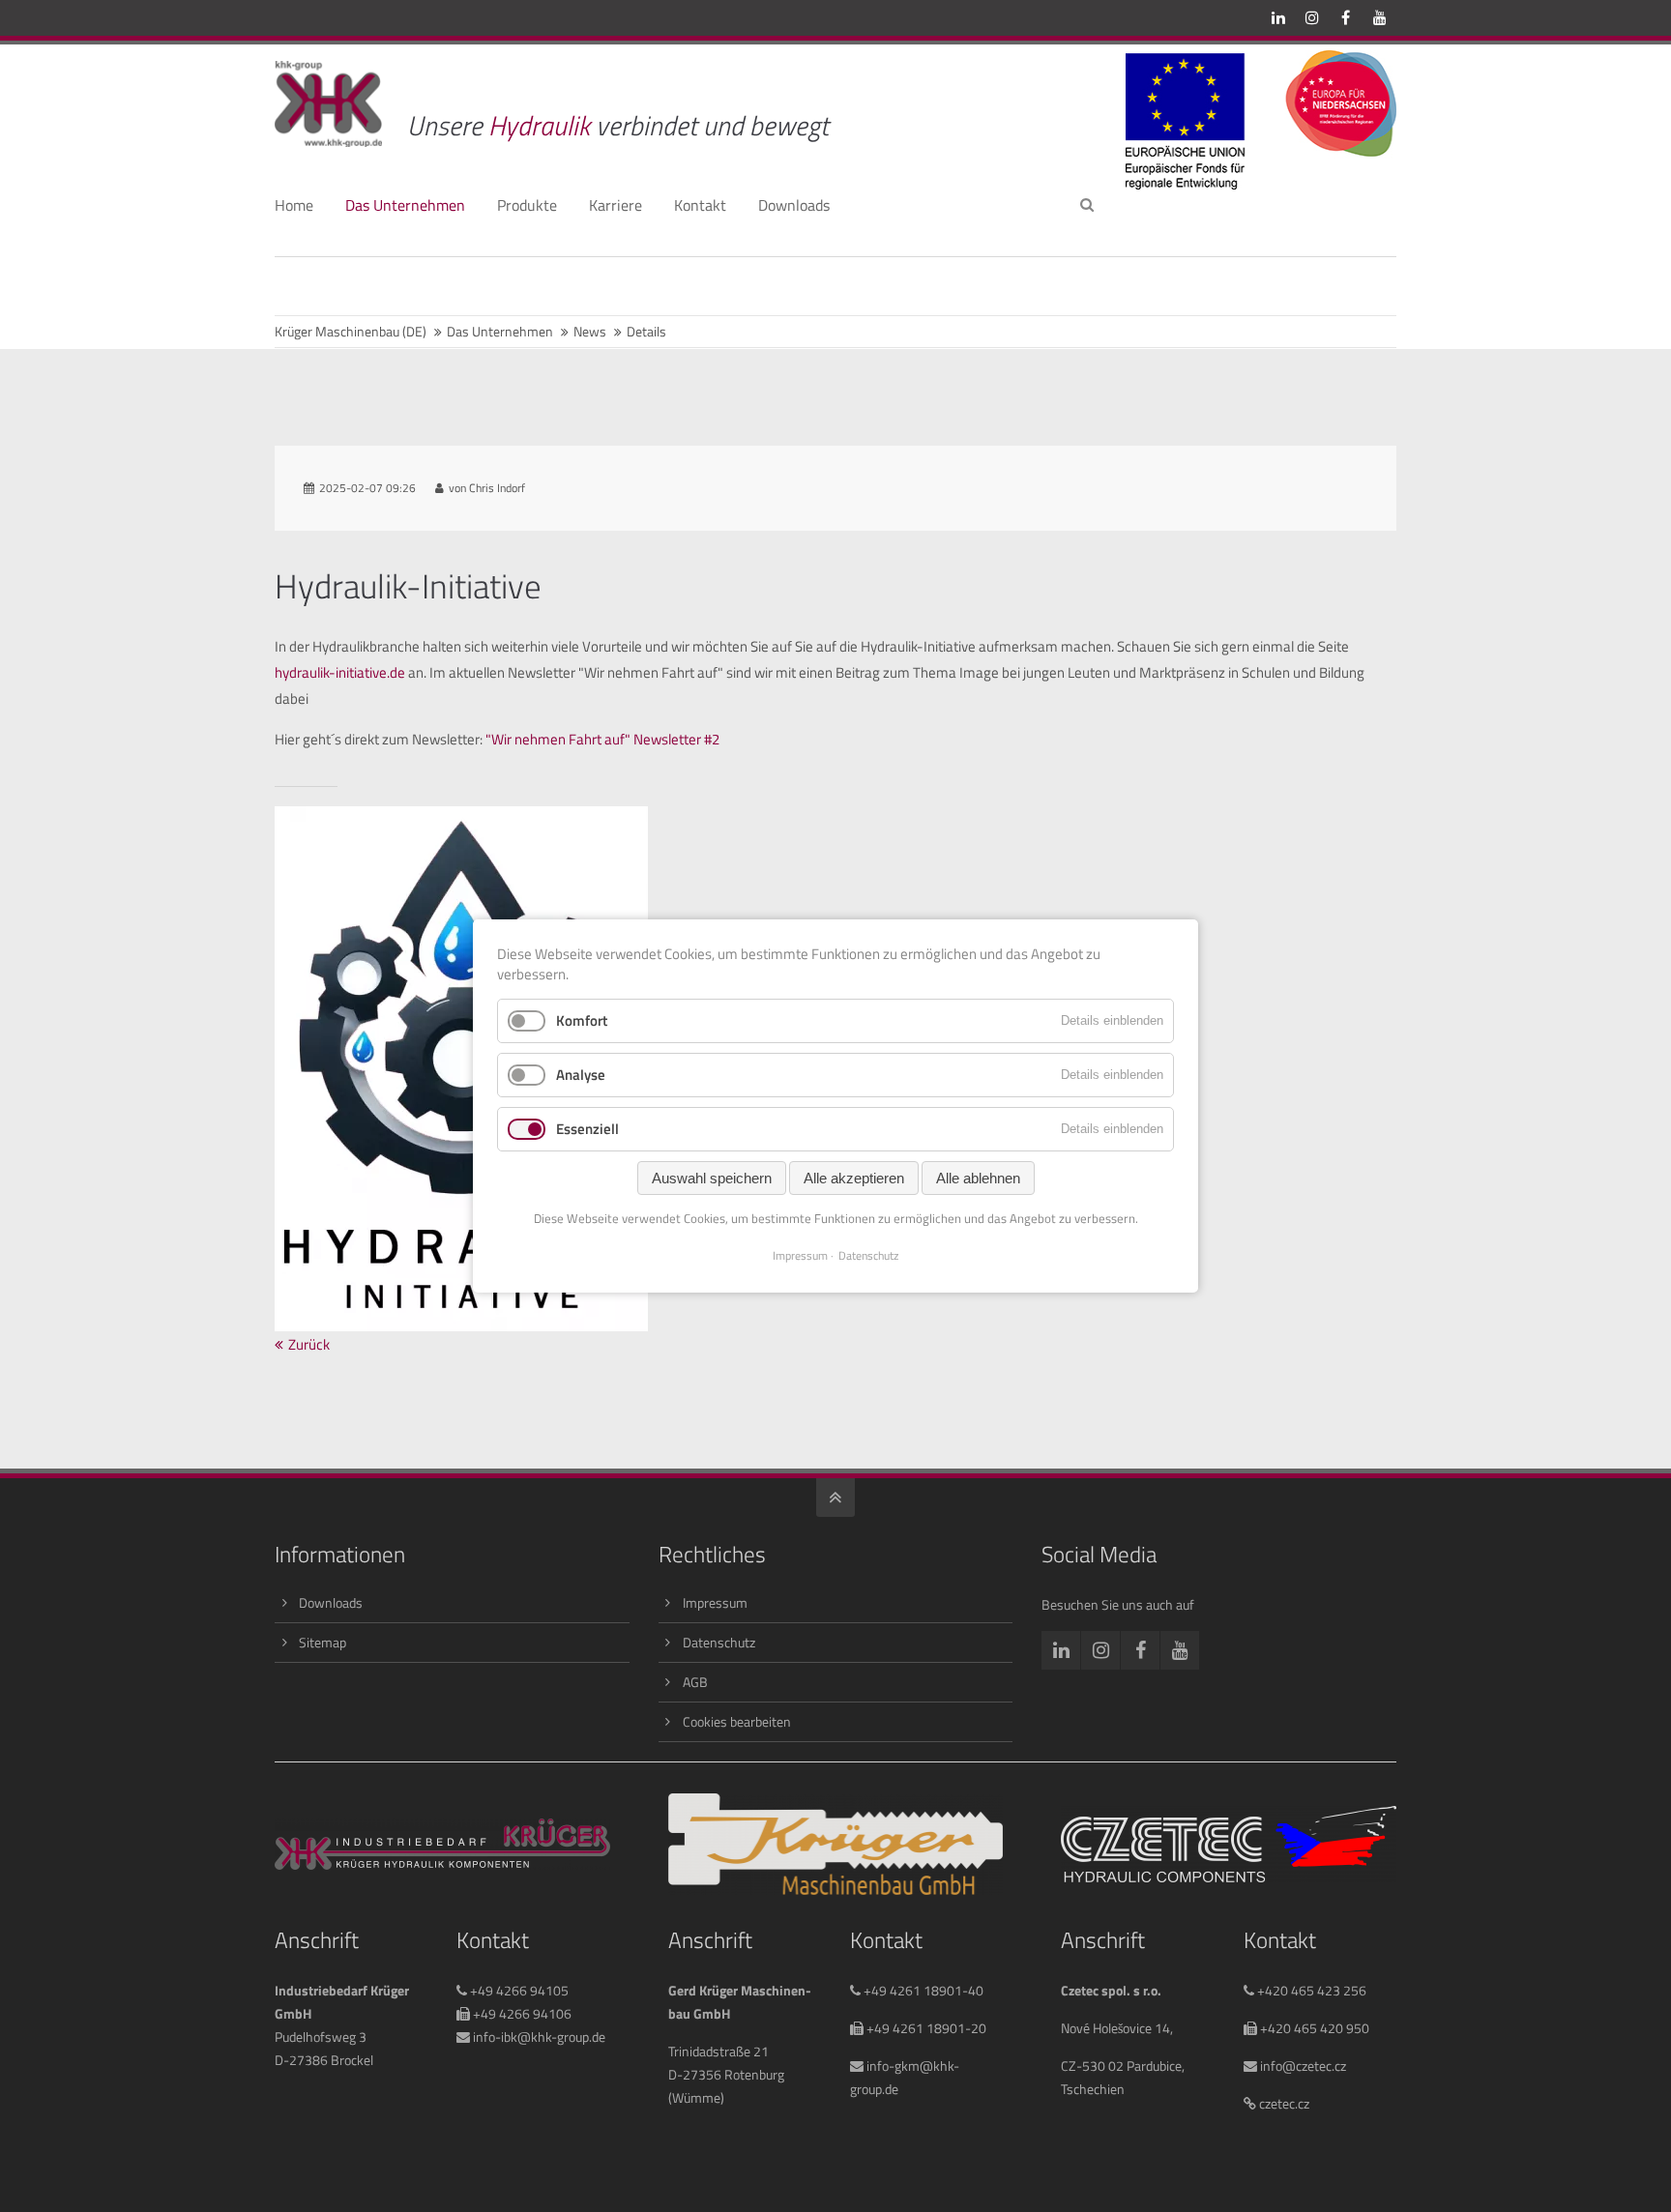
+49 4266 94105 (518, 1990)
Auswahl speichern (712, 1178)
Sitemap (322, 1642)
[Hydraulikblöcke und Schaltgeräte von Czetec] (1229, 1877)
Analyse (581, 1075)
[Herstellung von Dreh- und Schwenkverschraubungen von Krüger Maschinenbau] (836, 1890)
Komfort (582, 1020)
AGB (695, 1682)
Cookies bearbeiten (737, 1721)
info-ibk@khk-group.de (538, 2037)
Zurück (309, 1344)
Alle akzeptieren (854, 1178)
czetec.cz (1283, 2103)
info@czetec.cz (1302, 2066)
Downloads (331, 1602)
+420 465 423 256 (1310, 1990)
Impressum (715, 1602)
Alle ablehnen (978, 1178)
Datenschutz (719, 1642)
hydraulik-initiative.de (340, 672)
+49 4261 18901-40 (922, 1990)
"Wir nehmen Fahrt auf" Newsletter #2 (602, 739)
